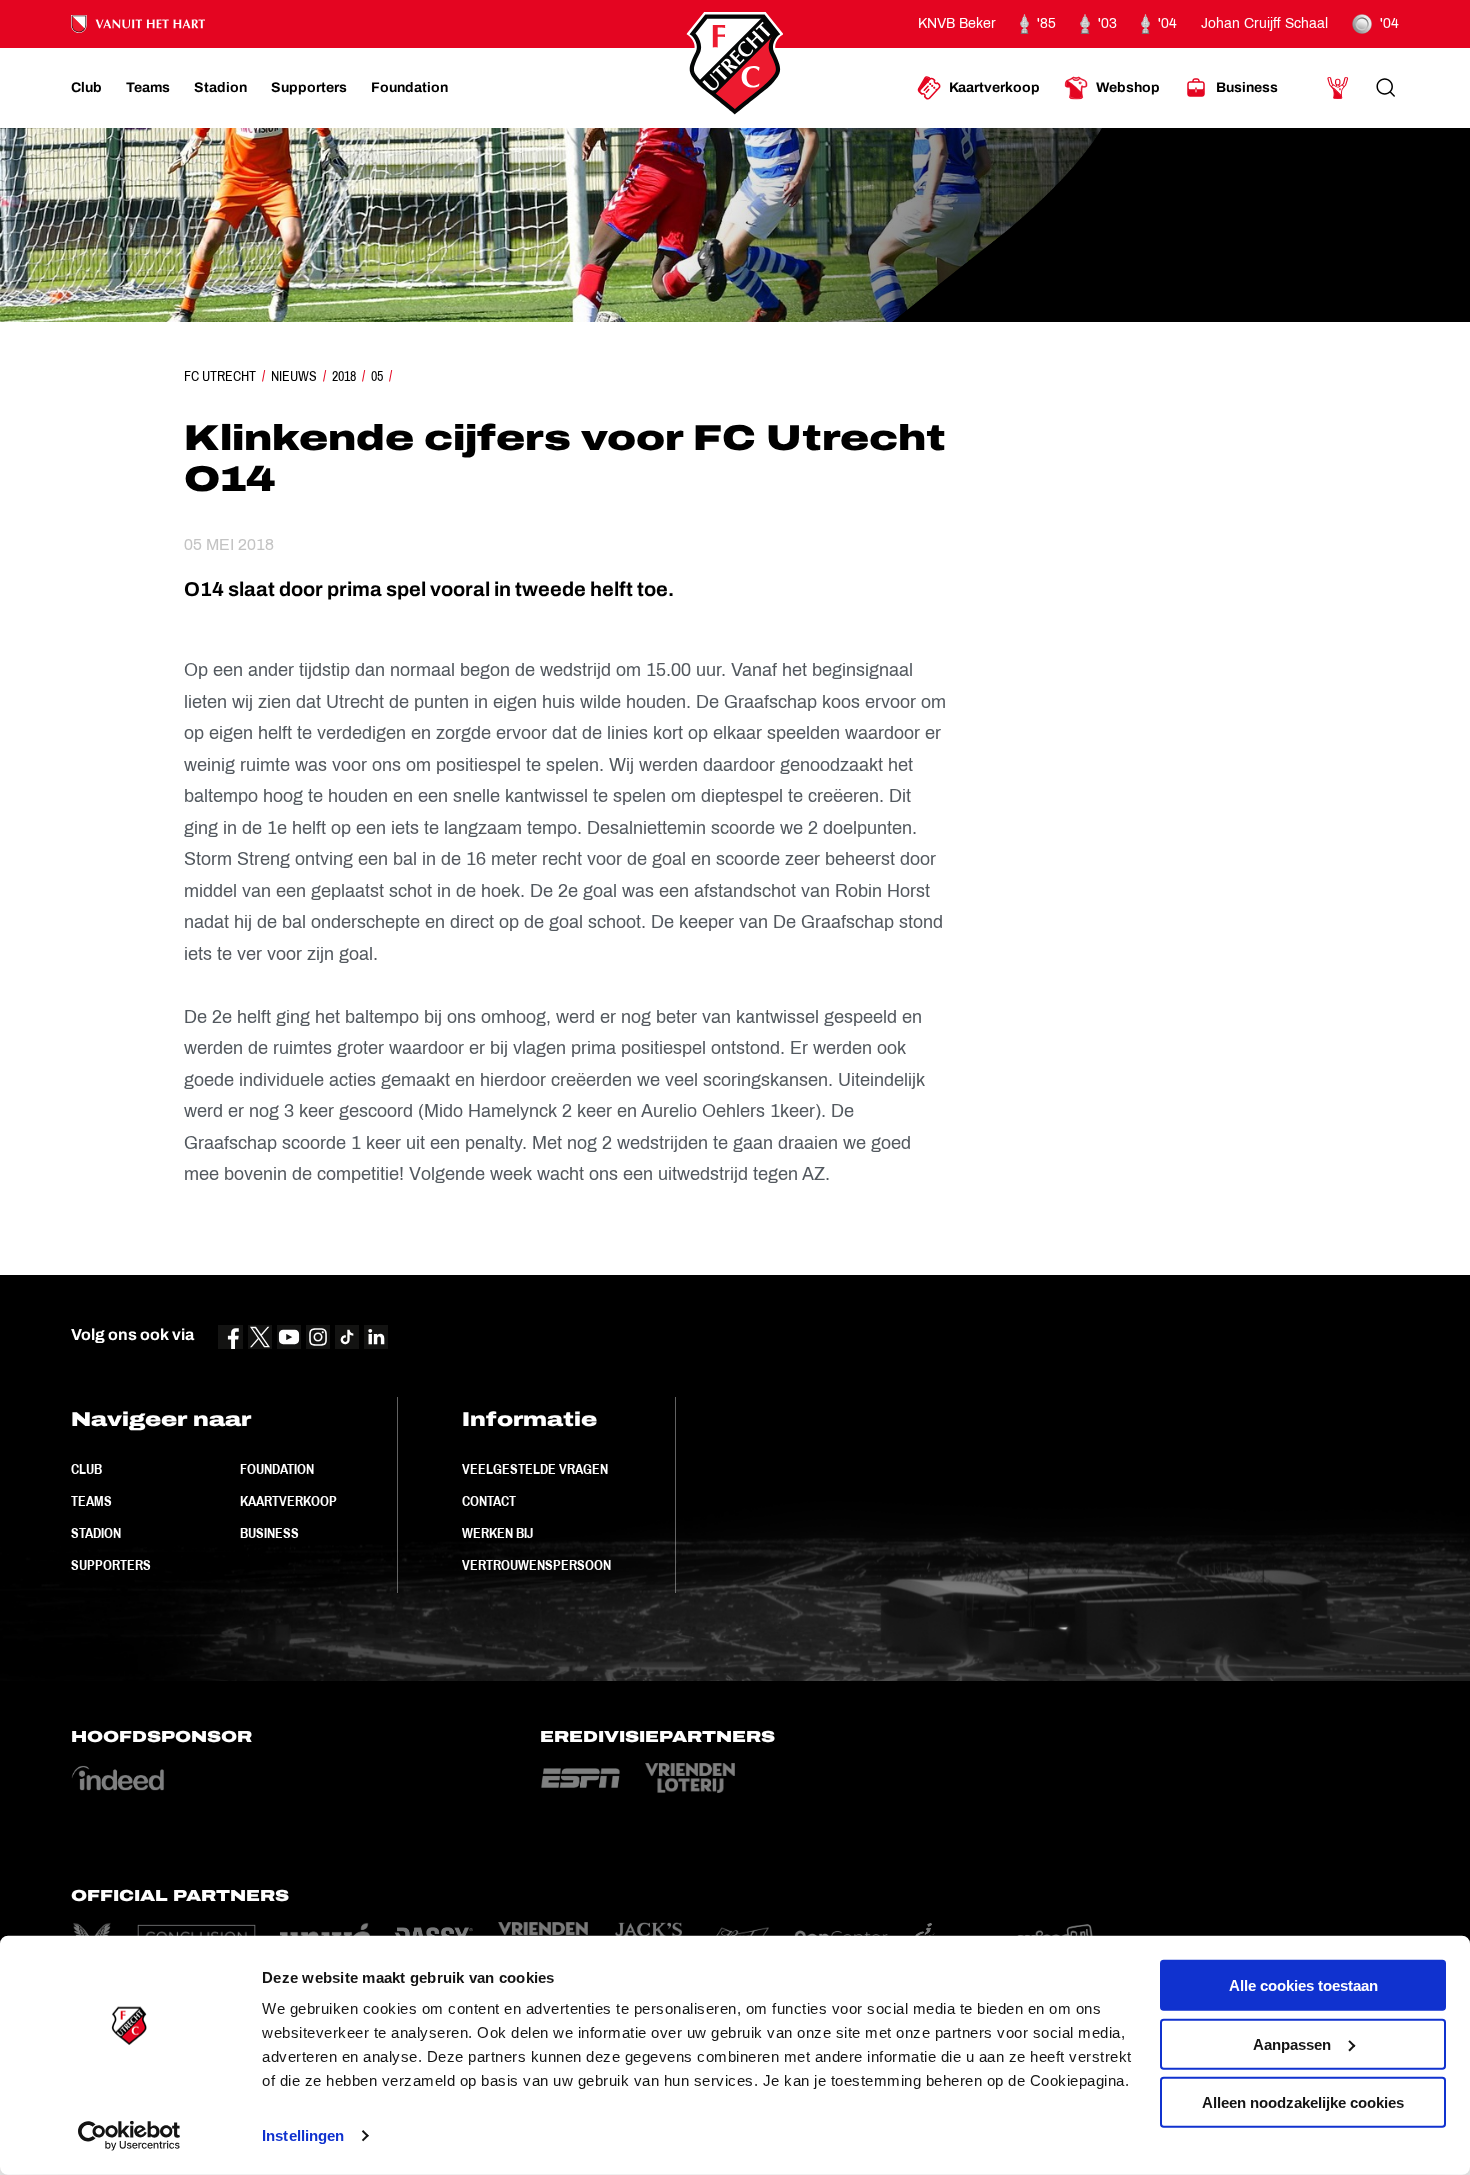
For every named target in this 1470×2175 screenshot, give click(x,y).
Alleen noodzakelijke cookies (1303, 2102)
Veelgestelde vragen (535, 1469)
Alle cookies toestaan (1303, 1985)
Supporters (111, 1565)
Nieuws (294, 376)
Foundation (277, 1469)
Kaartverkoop (288, 1501)
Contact (489, 1501)
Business (269, 1533)
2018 (344, 376)
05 (377, 376)
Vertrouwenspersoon (536, 1565)
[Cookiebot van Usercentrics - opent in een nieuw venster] (129, 2136)
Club (86, 1469)
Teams (91, 1501)
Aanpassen (1292, 2043)
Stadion (96, 1533)
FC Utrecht (220, 376)
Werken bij (497, 1533)
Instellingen (303, 2135)
